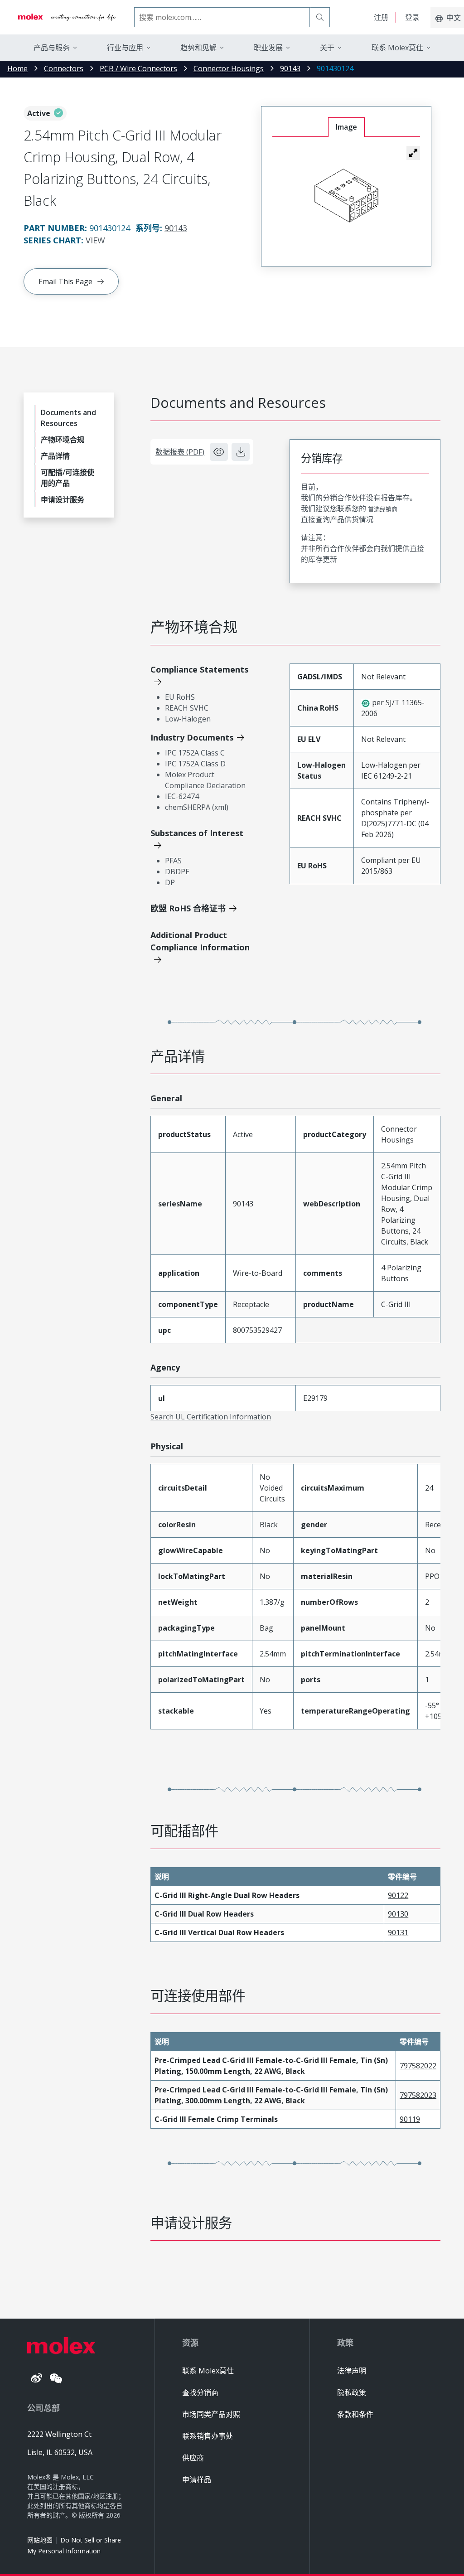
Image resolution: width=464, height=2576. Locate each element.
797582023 (418, 2095)
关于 (327, 48)
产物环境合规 (63, 440)
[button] (413, 153)
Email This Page (65, 281)
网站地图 (40, 2540)
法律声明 (352, 2371)
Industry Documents (192, 737)
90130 (398, 1914)
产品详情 (55, 456)
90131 (398, 1932)
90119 (410, 2119)
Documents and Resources (68, 418)
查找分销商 (200, 2392)
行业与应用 (125, 48)
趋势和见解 (198, 48)
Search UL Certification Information (211, 1417)
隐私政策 (352, 2392)
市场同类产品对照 (211, 2414)
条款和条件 (355, 2414)
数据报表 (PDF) (180, 452)
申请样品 (197, 2479)
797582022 (418, 2066)
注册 (381, 17)
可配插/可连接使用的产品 (68, 478)
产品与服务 (52, 48)
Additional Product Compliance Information (200, 941)
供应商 (193, 2458)
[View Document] (219, 452)
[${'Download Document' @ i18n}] (241, 452)
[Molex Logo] (67, 17)
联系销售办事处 (208, 2436)
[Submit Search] (320, 17)
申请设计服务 (63, 499)
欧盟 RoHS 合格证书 (188, 908)
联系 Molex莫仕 (208, 2371)
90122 (398, 1895)
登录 (412, 17)
